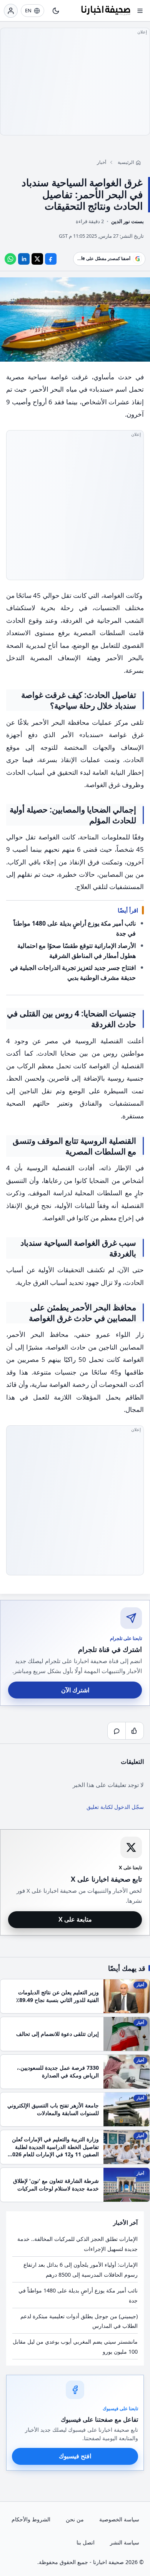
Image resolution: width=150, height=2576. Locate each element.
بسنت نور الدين (127, 221)
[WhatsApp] (10, 259)
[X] (37, 259)
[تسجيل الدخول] (11, 11)
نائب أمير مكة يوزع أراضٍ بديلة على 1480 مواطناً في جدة (78, 2295)
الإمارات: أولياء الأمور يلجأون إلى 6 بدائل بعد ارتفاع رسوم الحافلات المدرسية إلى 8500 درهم (81, 2270)
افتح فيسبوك (75, 2456)
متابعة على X (75, 1919)
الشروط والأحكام (31, 2519)
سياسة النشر (125, 2542)
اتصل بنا (86, 2542)
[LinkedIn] (24, 259)
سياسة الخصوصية (119, 2519)
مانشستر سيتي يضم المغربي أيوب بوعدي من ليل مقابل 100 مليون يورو (75, 2347)
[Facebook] (51, 259)
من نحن (75, 2519)
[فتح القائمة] (140, 11)
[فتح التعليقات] (117, 1731)
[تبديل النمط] (56, 11)
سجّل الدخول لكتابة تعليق (115, 1807)
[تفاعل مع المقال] (135, 1731)
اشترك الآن (75, 1690)
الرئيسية (126, 162)
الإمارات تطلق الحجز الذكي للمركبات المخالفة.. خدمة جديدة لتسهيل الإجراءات (77, 2244)
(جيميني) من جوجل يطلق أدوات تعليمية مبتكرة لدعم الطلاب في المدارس (79, 2321)
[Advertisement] (75, 82)
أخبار (102, 162)
